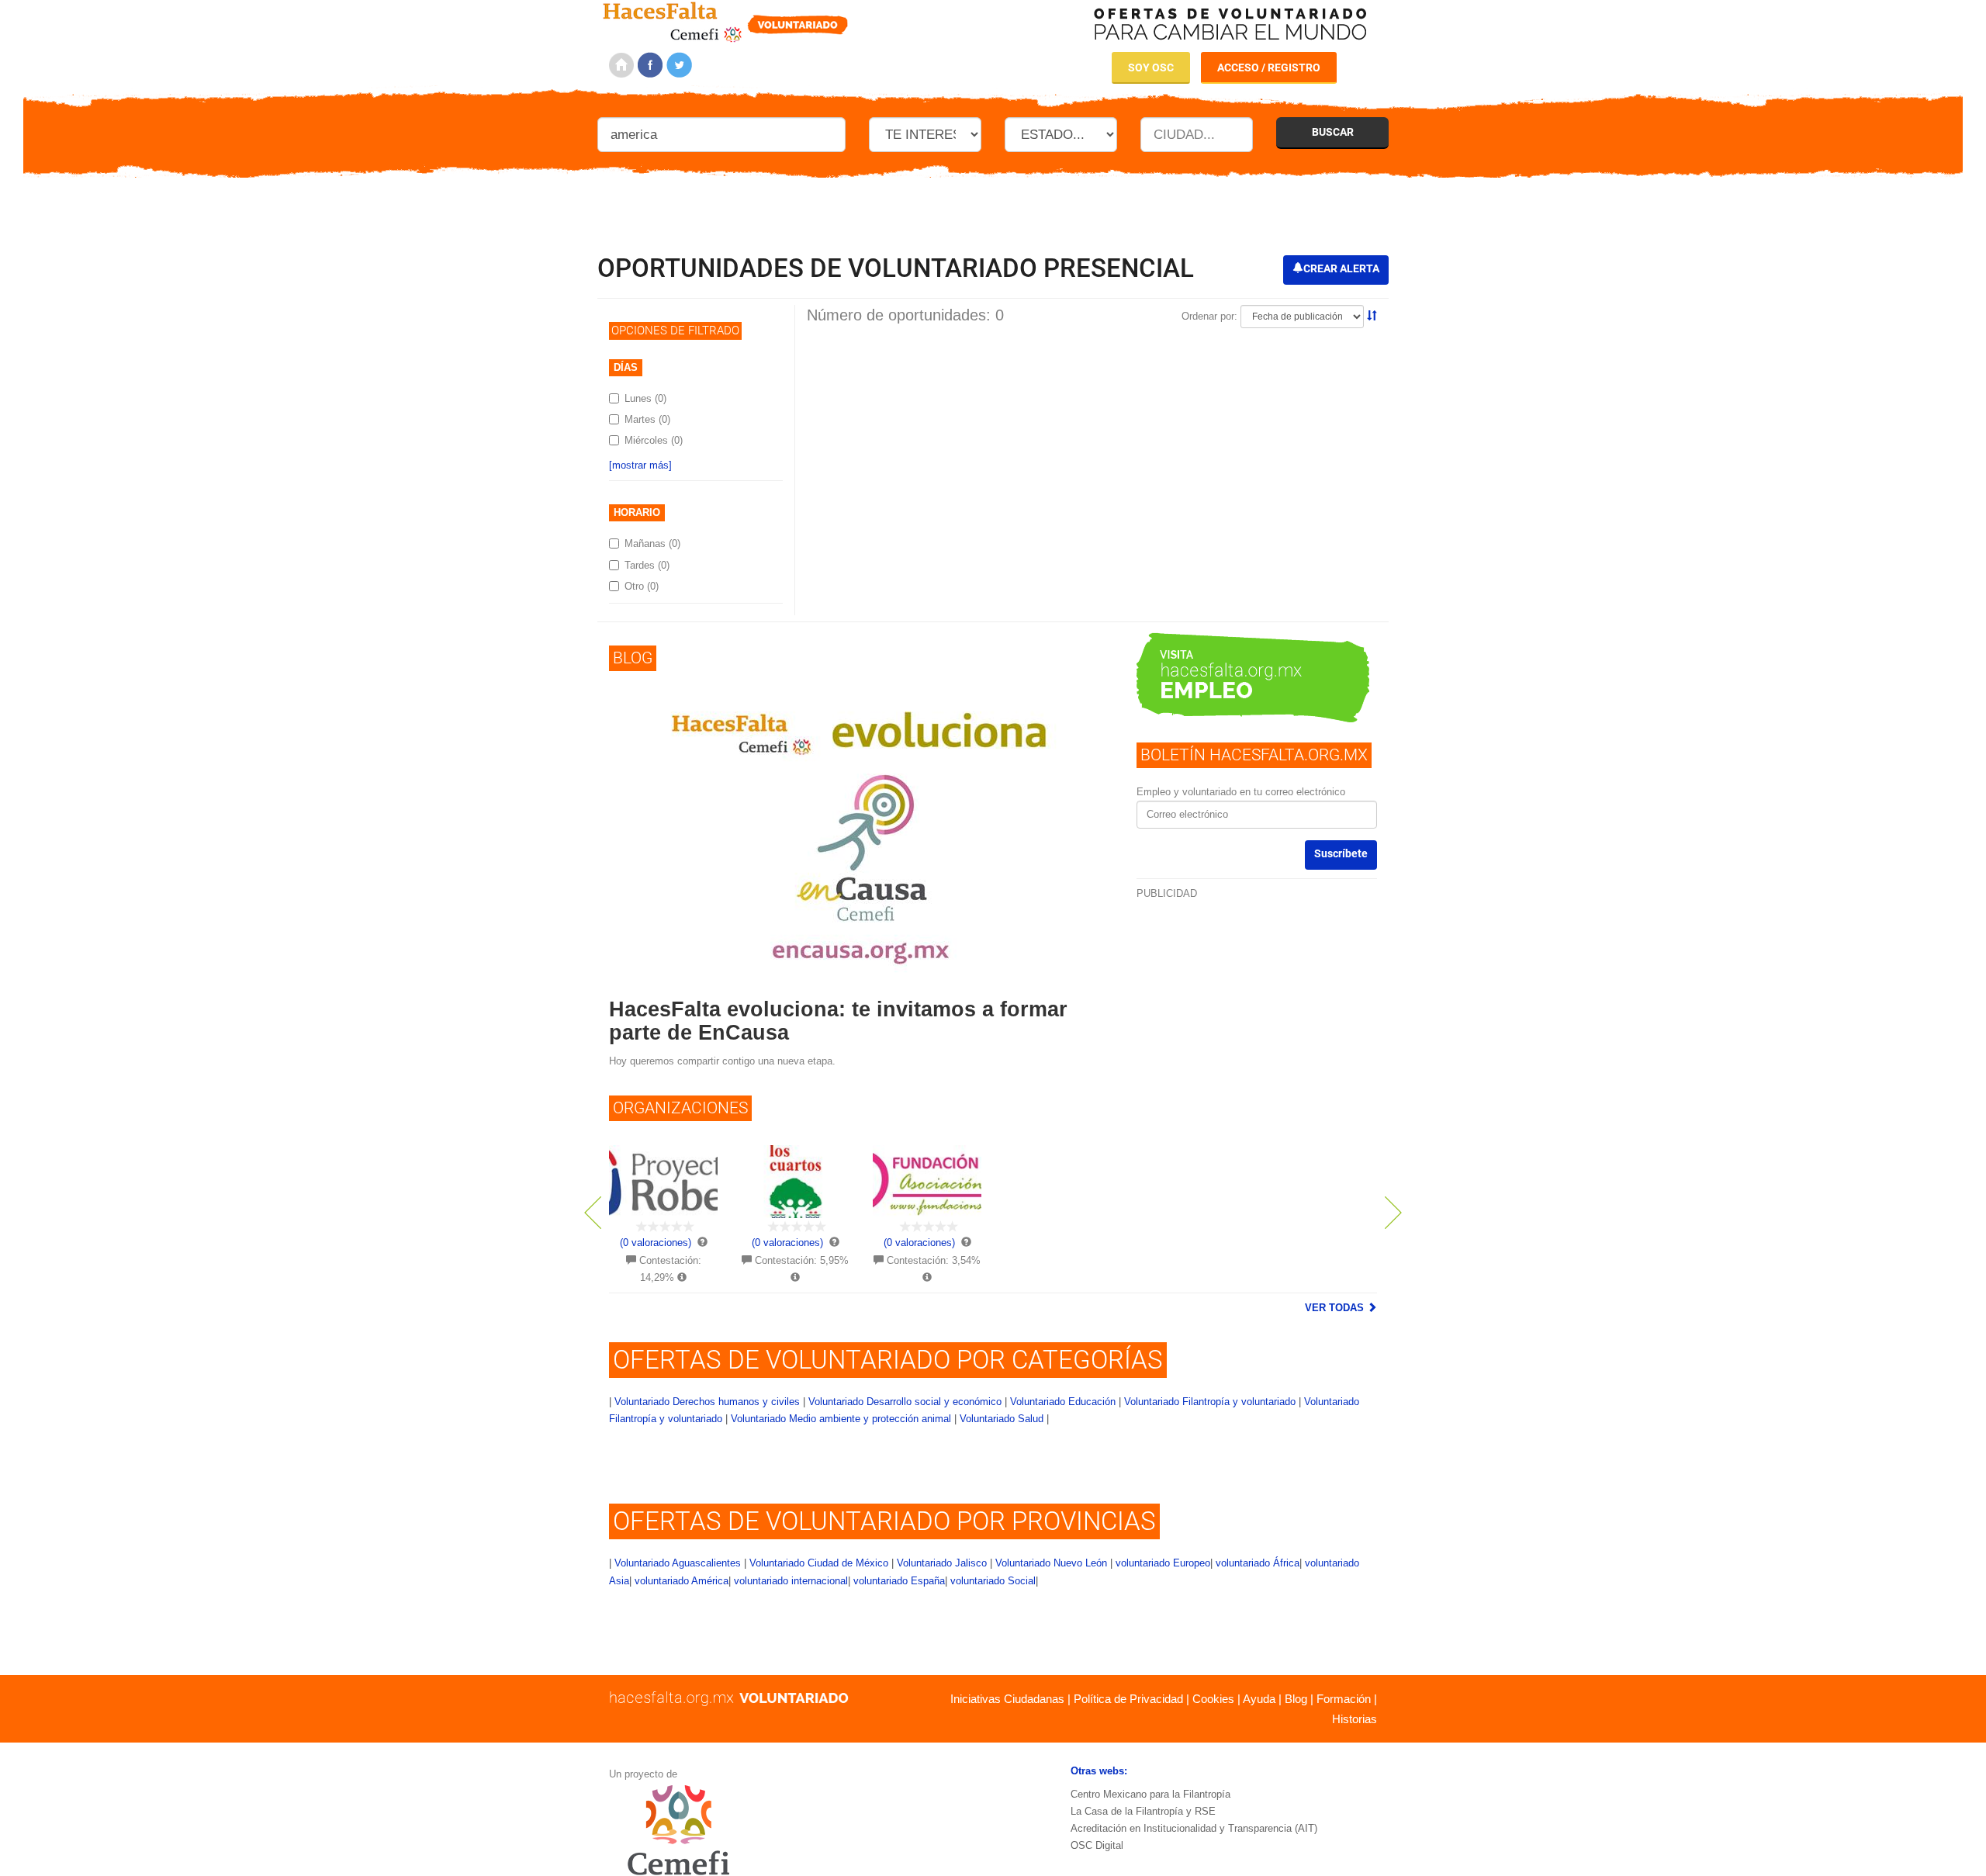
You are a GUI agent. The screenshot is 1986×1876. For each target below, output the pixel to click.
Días (626, 367)
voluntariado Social (993, 1581)
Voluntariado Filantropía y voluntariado (1210, 1402)
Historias (1355, 1719)
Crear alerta (1341, 268)
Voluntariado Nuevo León (1051, 1563)
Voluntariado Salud (1002, 1419)
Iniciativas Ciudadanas (1007, 1699)
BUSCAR (1333, 132)
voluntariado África (1258, 1563)
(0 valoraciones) (656, 1243)
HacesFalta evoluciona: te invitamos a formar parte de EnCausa (838, 1021)
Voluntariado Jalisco (942, 1563)
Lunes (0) (645, 398)
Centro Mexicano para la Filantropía (1150, 1794)
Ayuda (1259, 1699)
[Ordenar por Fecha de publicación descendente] (1372, 316)
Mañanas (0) (652, 543)
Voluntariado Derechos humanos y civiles (707, 1402)
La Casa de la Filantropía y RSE (1143, 1811)
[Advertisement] (993, 209)
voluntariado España (899, 1581)
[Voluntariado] (726, 20)
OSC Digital (1097, 1845)
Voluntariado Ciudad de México (819, 1563)
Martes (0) (647, 419)
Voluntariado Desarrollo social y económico (905, 1402)
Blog (1296, 1699)
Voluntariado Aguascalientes (678, 1563)
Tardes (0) (647, 565)
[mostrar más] (640, 465)
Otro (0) (642, 586)
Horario (637, 512)
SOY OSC (1151, 67)
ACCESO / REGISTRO (1269, 67)
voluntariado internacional (791, 1581)
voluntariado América (682, 1581)
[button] (625, 1226)
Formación (1344, 1699)
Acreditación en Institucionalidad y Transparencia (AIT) (1194, 1828)
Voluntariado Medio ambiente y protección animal (841, 1419)
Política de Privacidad (1128, 1699)
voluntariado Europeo (1163, 1563)
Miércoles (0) (654, 440)
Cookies (1213, 1699)
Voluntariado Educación (1063, 1402)
